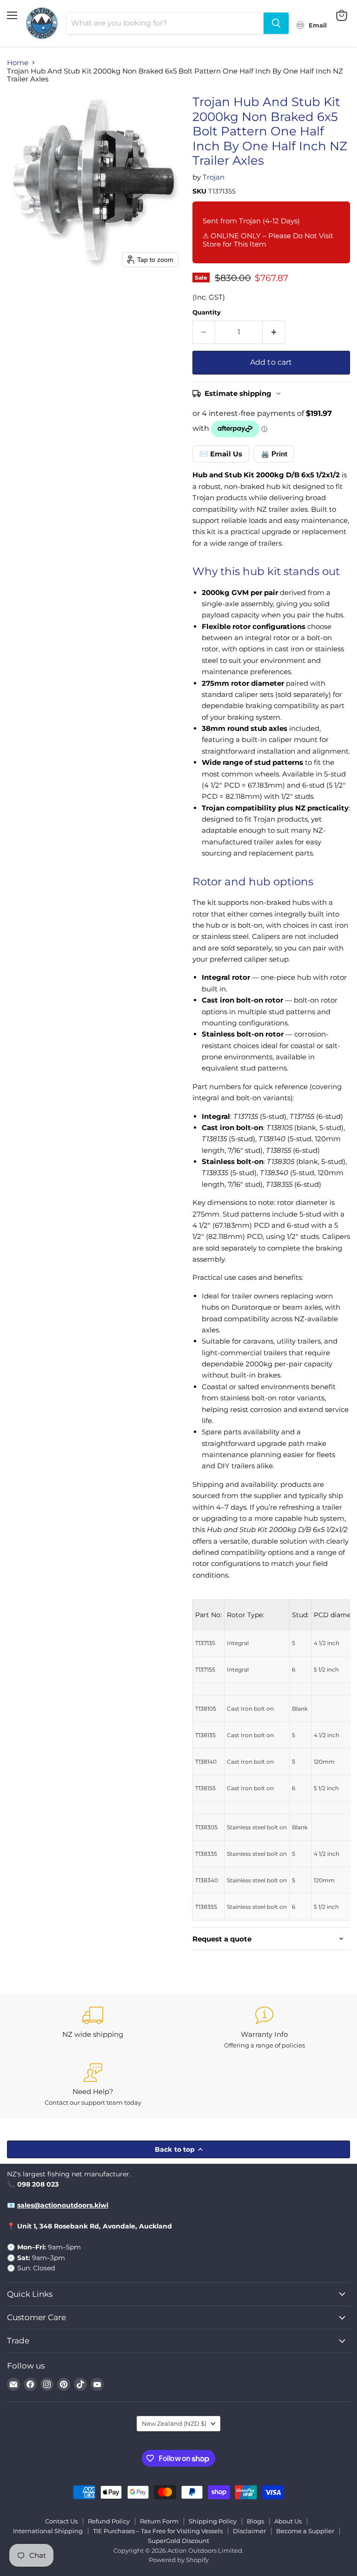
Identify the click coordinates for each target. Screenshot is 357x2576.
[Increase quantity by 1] (274, 332)
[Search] (276, 23)
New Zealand (174, 2423)
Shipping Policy (213, 2521)
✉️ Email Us (221, 454)
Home (18, 63)
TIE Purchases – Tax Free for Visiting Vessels (158, 2531)
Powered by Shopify (179, 2560)
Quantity (207, 312)
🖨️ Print (274, 454)
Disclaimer (249, 2531)
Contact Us (61, 2521)
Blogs (255, 2521)
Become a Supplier (305, 2531)
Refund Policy (109, 2521)
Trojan (214, 177)
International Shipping (48, 2531)
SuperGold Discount (178, 2541)
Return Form (159, 2521)
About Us (288, 2521)
